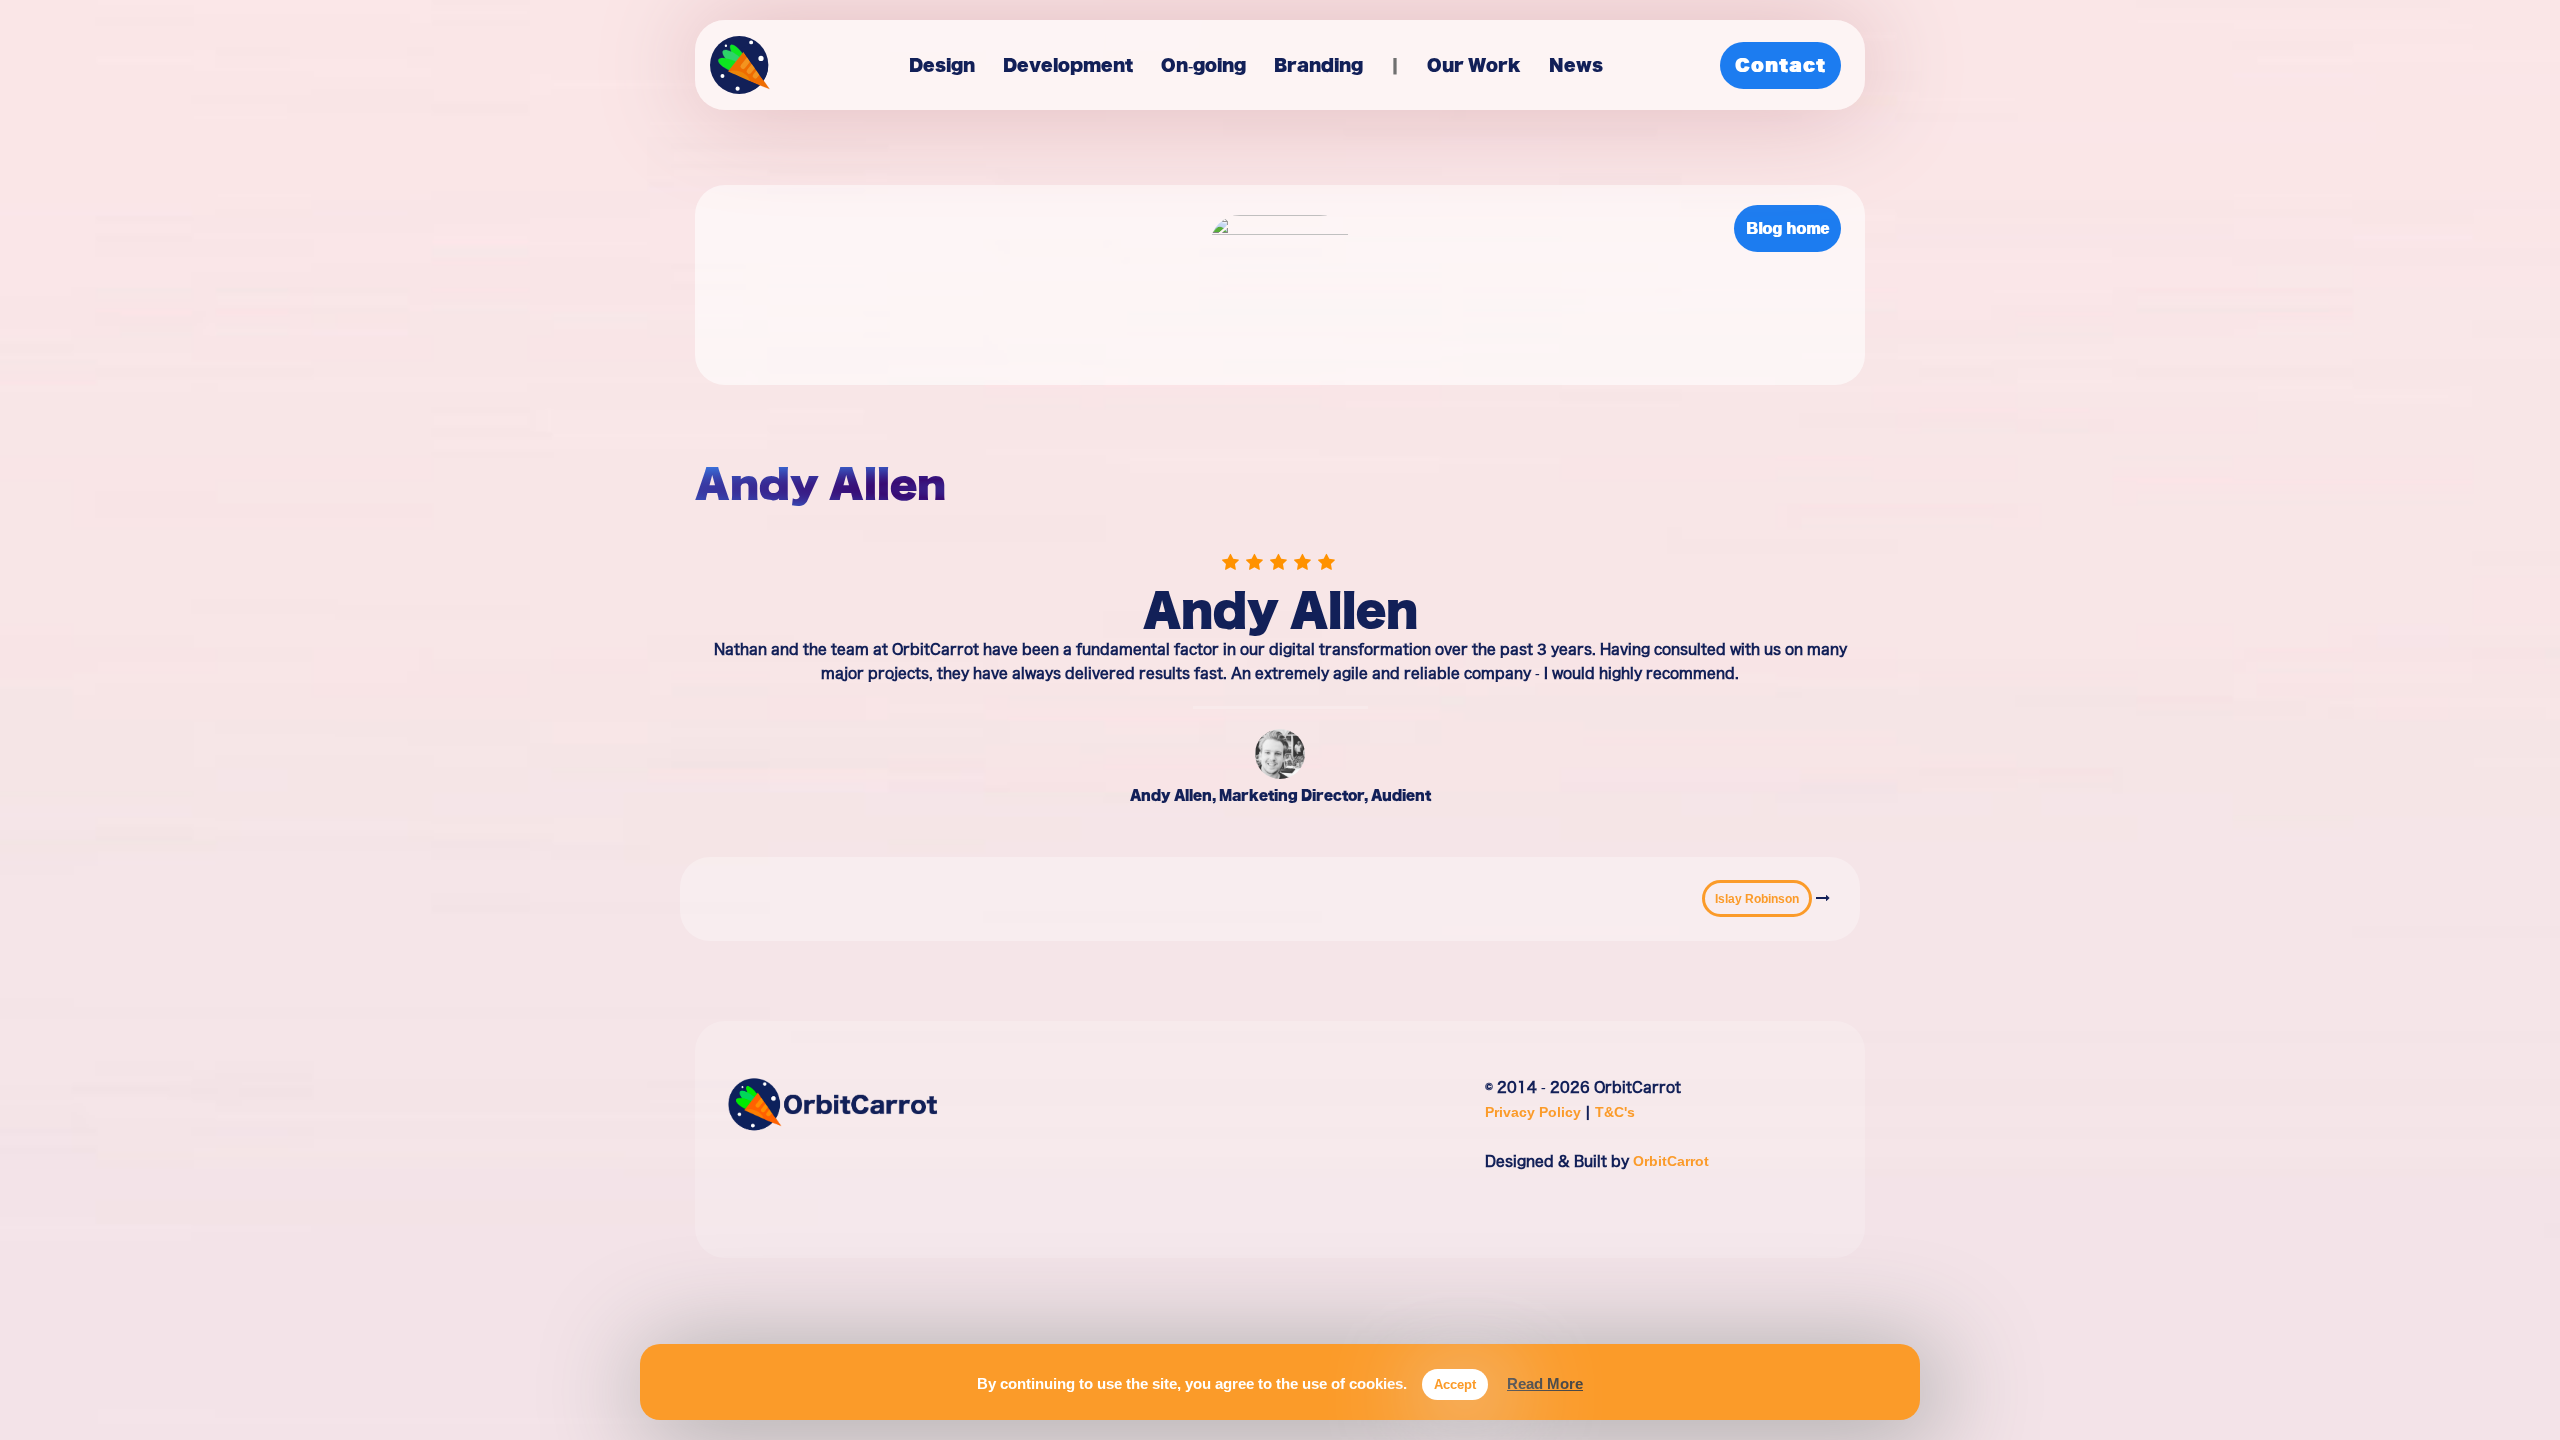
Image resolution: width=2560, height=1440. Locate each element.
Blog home (1787, 228)
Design (942, 65)
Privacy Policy (1535, 1111)
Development (1068, 65)
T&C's (1615, 1111)
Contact (1780, 65)
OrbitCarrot (1671, 1160)
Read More (1545, 1383)
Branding (1318, 65)
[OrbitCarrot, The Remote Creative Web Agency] (740, 70)
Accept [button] (1455, 1384)
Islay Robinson (1757, 898)
